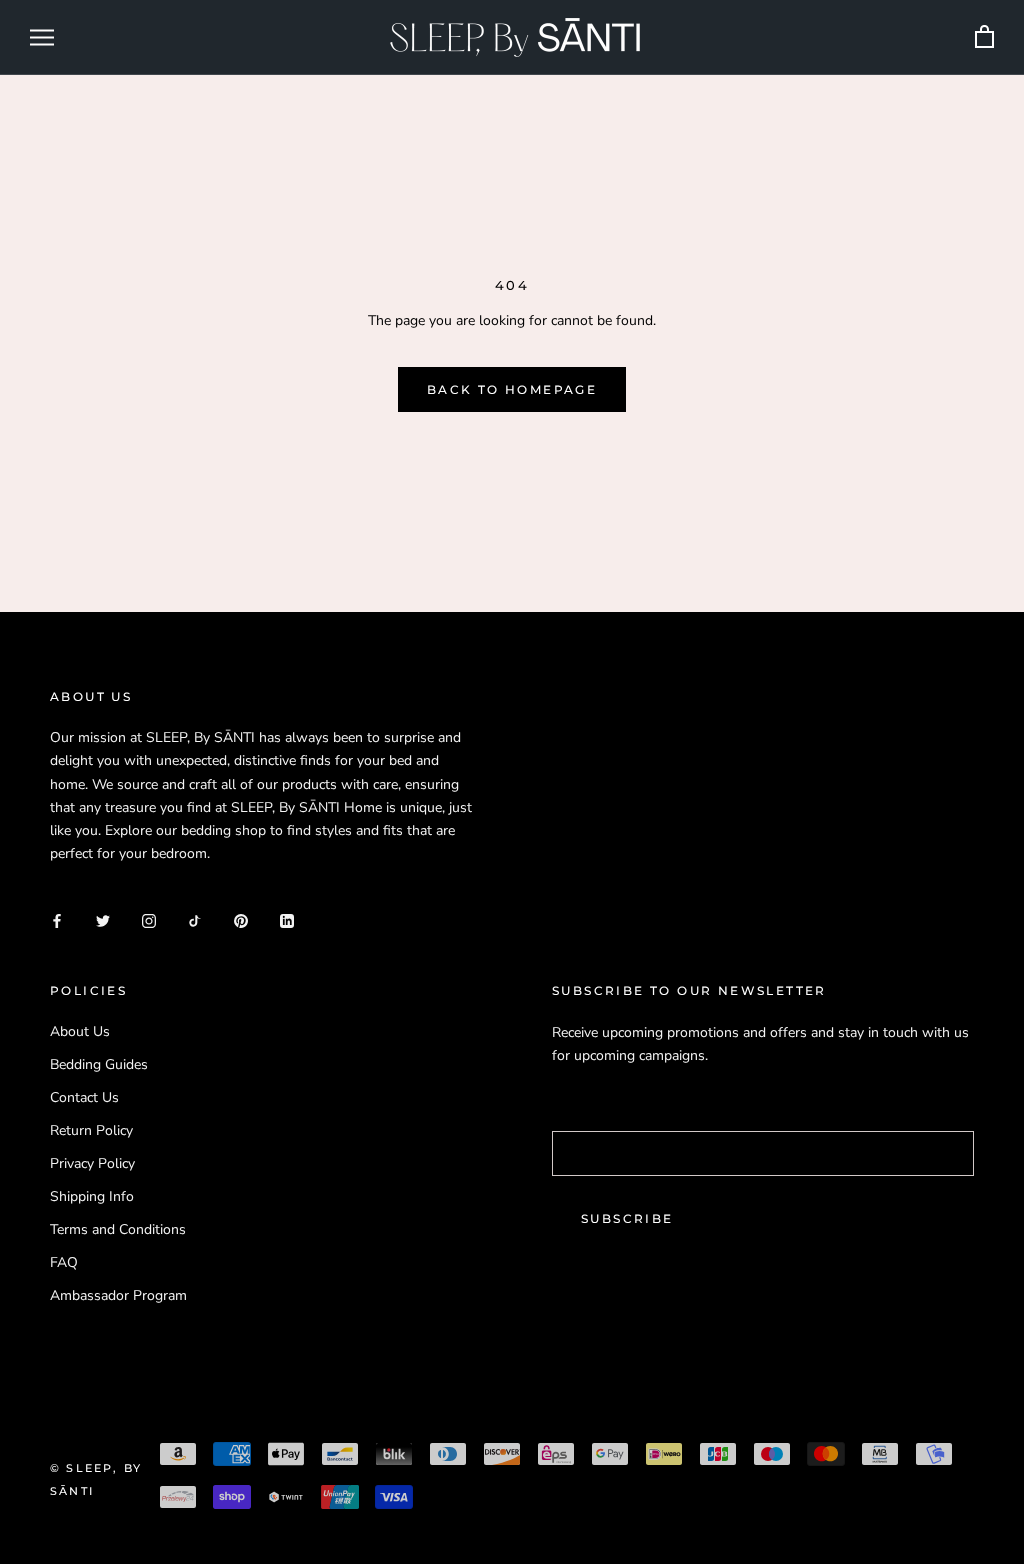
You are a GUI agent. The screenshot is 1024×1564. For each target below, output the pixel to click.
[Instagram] (149, 919)
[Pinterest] (241, 919)
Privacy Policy (92, 1163)
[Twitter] (103, 919)
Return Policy (91, 1130)
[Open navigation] (42, 37)
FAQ (64, 1262)
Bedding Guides (99, 1064)
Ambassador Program (118, 1295)
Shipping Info (92, 1196)
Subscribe (627, 1218)
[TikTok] (195, 919)
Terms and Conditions (118, 1229)
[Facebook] (57, 919)
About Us (80, 1031)
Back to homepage (512, 389)
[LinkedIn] (287, 919)
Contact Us (84, 1097)
